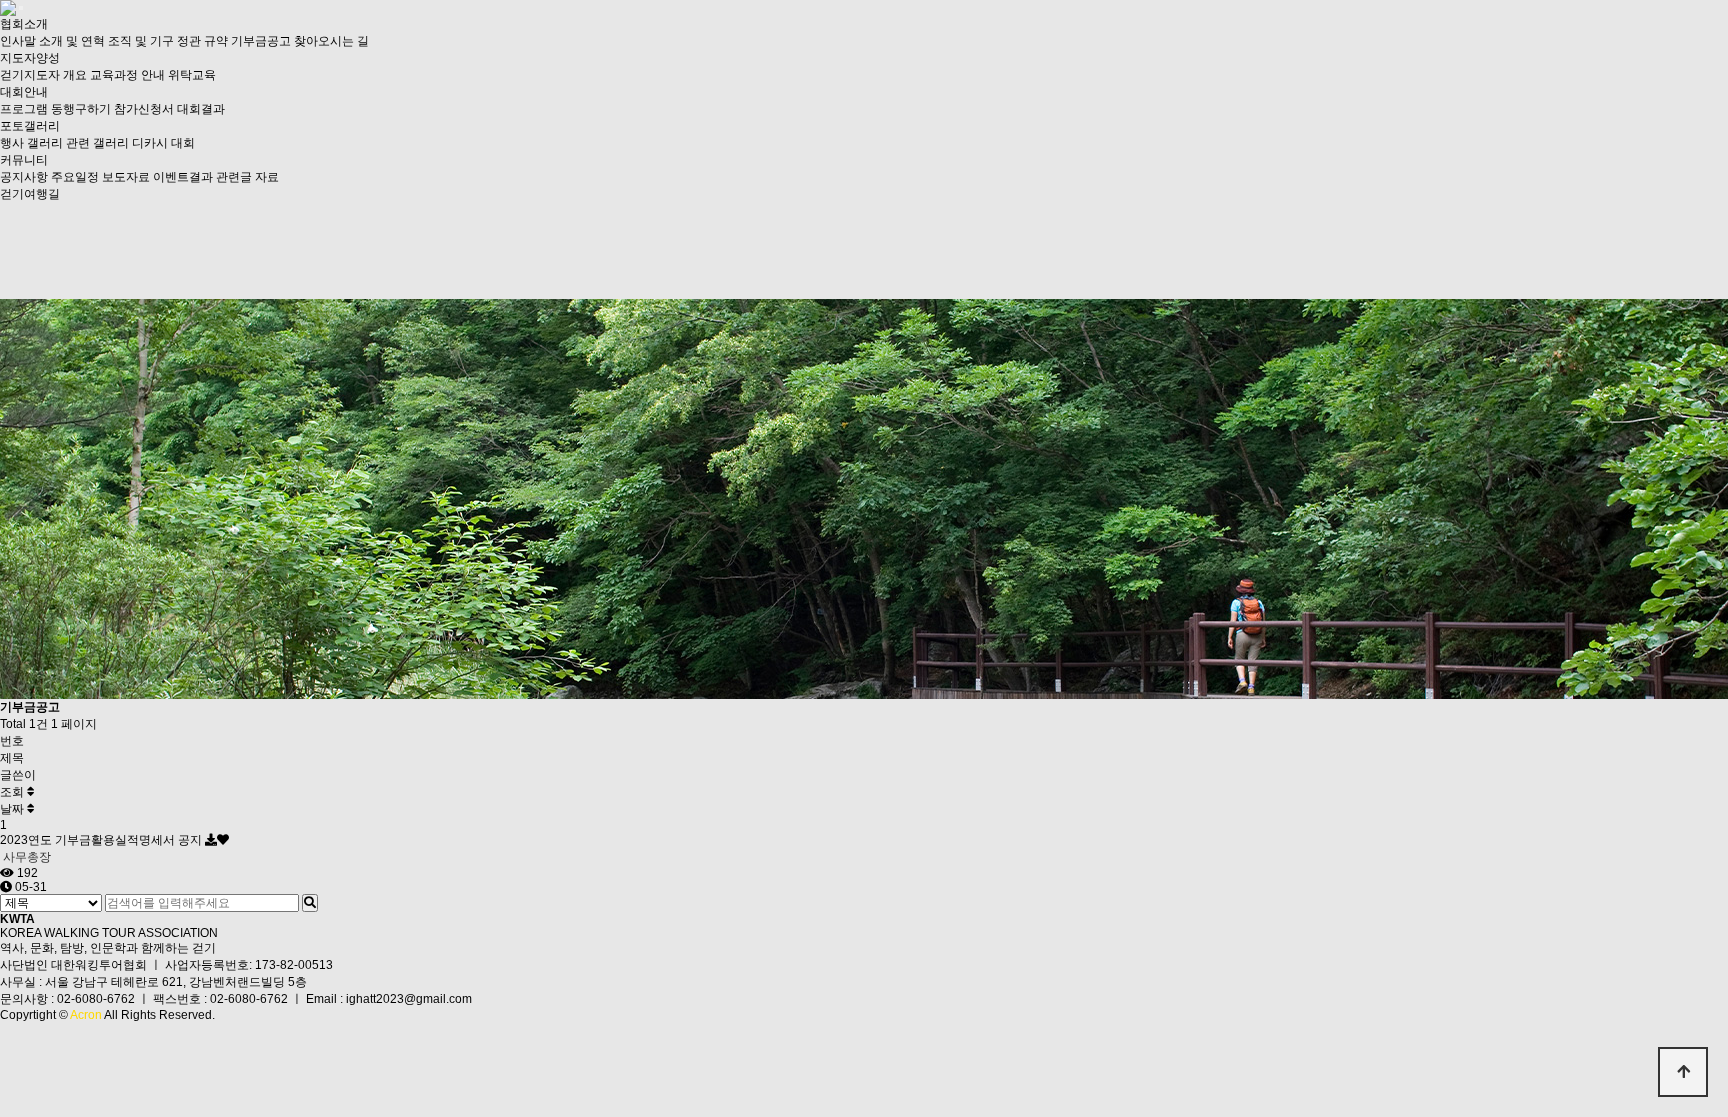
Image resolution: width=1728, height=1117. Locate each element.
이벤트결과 (183, 177)
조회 (13, 792)
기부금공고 (261, 41)
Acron (86, 1015)
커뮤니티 (24, 160)
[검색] (310, 903)
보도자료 (126, 177)
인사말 (18, 41)
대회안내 (24, 92)
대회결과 (201, 109)
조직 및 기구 (141, 41)
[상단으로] (1683, 1072)
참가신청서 (144, 109)
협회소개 (24, 24)
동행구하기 (81, 109)
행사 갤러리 (31, 143)
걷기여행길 (30, 194)
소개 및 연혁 (72, 41)
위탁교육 (192, 75)
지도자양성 (30, 58)
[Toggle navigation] (21, 8)
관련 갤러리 (97, 143)
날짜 (13, 809)
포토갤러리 (30, 126)
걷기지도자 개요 (43, 75)
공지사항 (24, 177)
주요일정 (75, 177)
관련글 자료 (247, 177)
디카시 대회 (163, 143)
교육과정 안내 (127, 75)
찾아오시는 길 (331, 41)
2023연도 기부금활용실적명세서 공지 (102, 840)
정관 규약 (202, 41)
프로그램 (24, 109)
